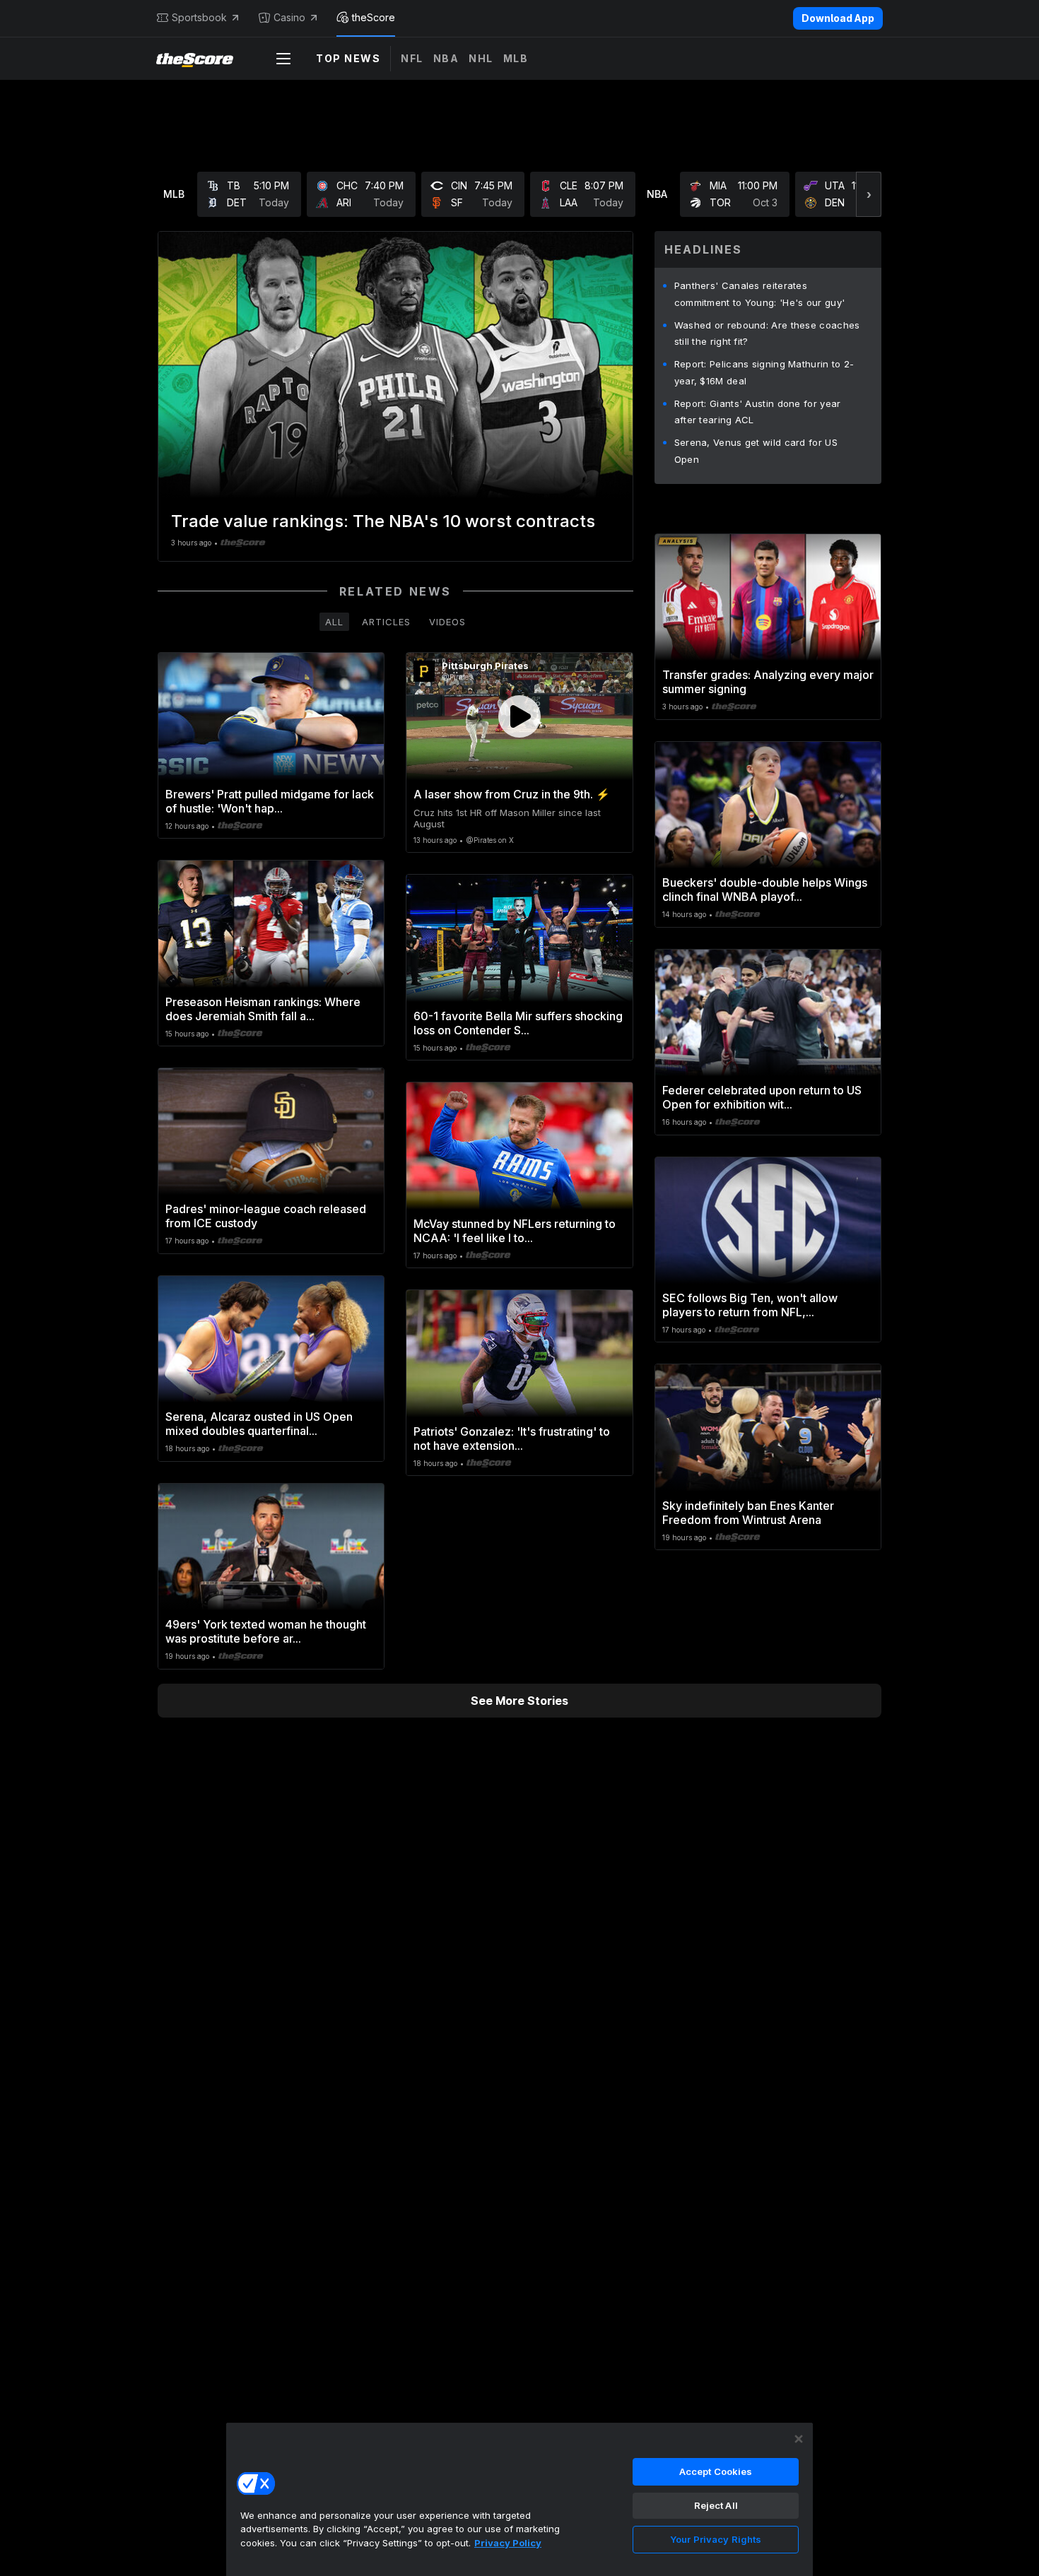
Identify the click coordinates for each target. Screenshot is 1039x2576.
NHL (481, 58)
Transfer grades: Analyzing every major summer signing (768, 682)
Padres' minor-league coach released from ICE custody (266, 1216)
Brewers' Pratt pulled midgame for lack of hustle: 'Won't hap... (270, 801)
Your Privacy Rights (716, 2539)
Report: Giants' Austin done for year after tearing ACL (758, 412)
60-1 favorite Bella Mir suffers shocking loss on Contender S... (518, 1023)
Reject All (716, 2505)
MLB (516, 58)
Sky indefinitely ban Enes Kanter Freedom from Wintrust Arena (748, 1513)
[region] (519, 2499)
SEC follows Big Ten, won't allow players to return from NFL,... (750, 1305)
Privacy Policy (508, 2543)
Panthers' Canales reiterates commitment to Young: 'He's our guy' (760, 294)
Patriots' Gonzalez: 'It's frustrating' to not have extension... (512, 1438)
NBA (446, 58)
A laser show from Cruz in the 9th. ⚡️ (512, 794)
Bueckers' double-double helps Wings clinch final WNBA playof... (765, 890)
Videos (447, 622)
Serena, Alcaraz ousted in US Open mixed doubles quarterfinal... (259, 1424)
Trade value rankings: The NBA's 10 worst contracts (383, 521)
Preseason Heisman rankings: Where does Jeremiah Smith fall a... (263, 1009)
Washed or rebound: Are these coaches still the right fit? (767, 333)
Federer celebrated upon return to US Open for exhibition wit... (762, 1097)
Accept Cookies (716, 2471)
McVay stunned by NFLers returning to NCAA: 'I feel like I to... (515, 1231)
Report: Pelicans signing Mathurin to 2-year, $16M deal (764, 372)
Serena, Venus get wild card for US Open (756, 451)
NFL (412, 58)
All (334, 622)
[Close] (799, 2439)
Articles (386, 622)
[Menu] (283, 59)
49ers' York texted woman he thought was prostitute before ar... (266, 1631)
